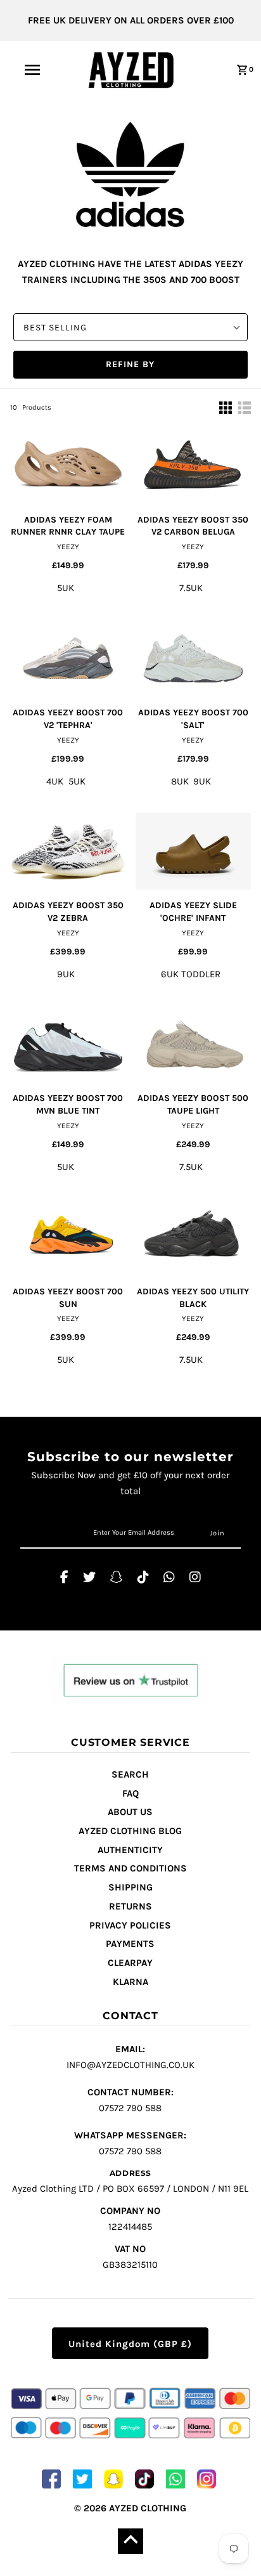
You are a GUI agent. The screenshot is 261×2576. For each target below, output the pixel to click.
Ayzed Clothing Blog (130, 1831)
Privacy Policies (130, 1925)
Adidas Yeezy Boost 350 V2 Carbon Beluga (193, 526)
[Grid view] (226, 408)
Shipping (130, 1887)
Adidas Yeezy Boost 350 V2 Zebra (68, 912)
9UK (202, 781)
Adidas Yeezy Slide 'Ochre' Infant (193, 912)
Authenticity (130, 1850)
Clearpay (130, 1963)
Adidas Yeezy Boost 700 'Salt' (193, 719)
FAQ (130, 1793)
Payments (130, 1944)
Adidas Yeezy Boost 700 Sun (68, 1298)
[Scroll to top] (130, 2541)
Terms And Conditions (130, 1868)
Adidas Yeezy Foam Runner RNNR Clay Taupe (68, 526)
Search (130, 1774)
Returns (130, 1906)
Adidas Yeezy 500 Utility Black (193, 1298)
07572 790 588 (130, 2100)
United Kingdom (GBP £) (130, 2344)
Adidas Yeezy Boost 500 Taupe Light (193, 1104)
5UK (66, 588)
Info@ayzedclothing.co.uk (130, 2057)
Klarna (130, 1982)
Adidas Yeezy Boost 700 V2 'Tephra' (68, 719)
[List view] (245, 408)
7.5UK (191, 588)
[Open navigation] (33, 70)
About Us (130, 1812)
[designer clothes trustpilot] (130, 1682)
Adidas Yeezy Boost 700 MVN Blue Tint (68, 1104)
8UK (180, 781)
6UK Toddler (191, 974)
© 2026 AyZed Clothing (130, 2508)
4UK (55, 781)
